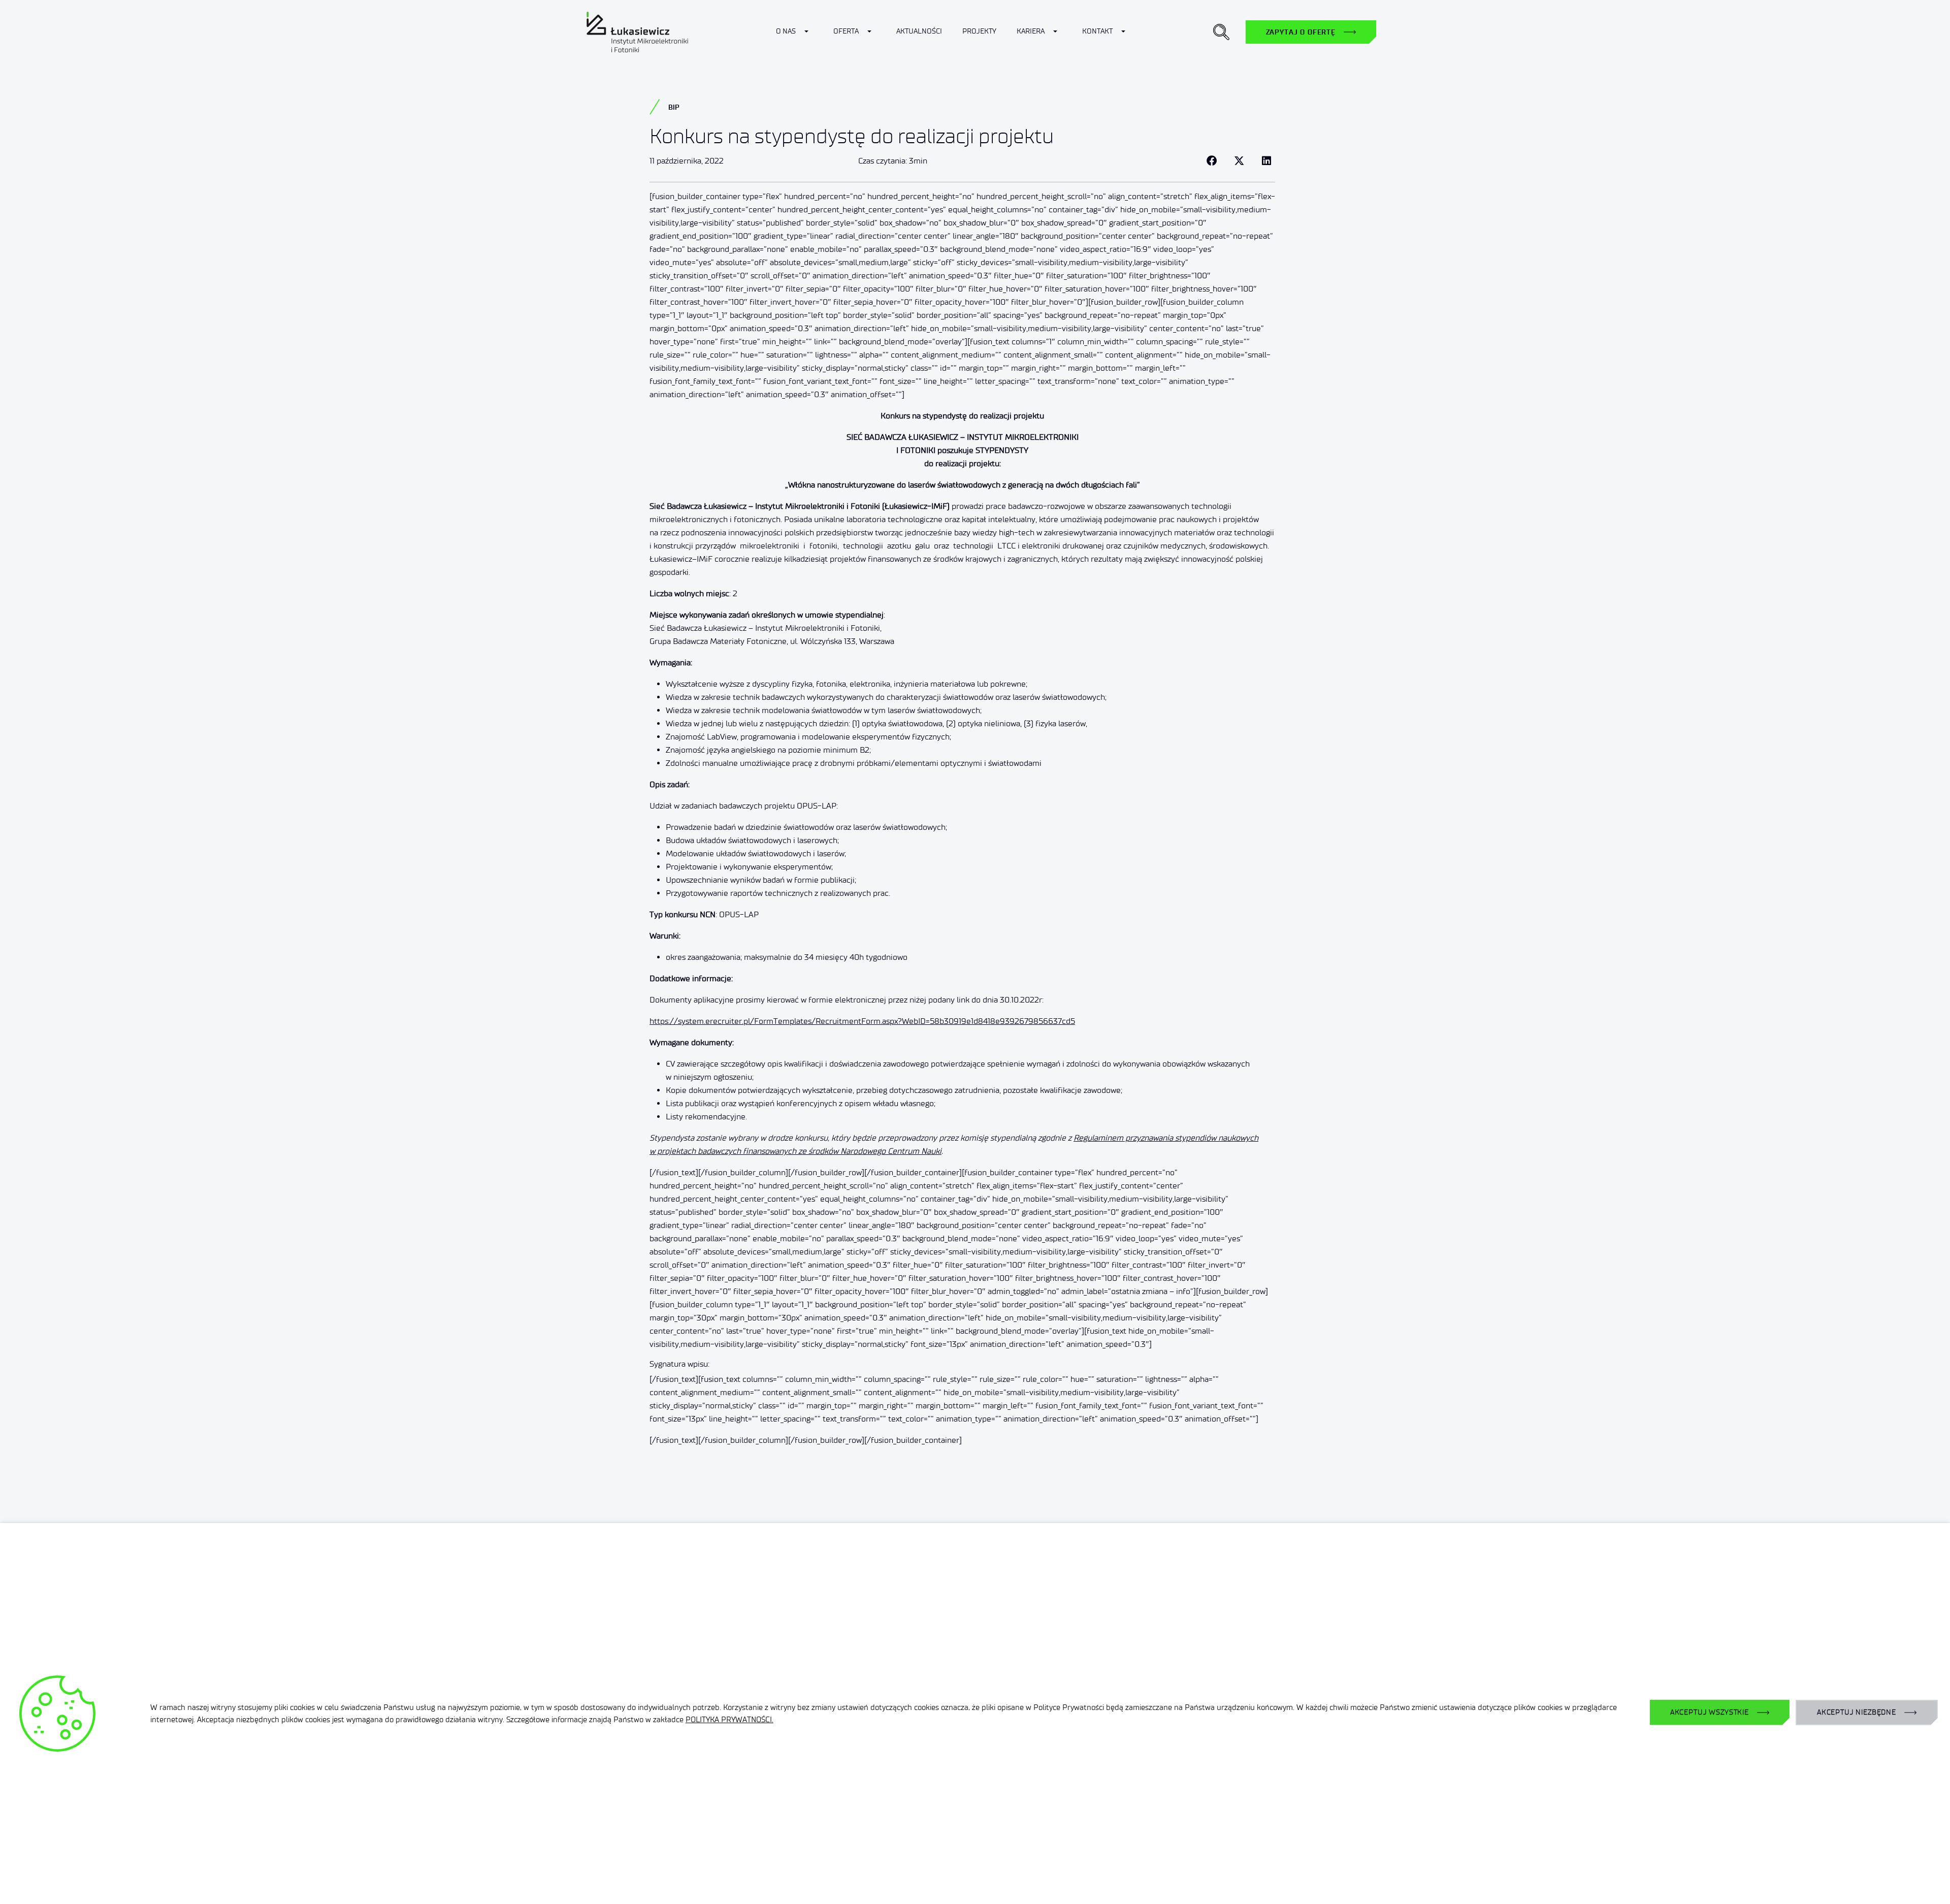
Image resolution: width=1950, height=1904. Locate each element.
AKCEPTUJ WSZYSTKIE (1710, 1712)
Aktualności (919, 31)
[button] (1221, 32)
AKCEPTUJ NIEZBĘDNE (1857, 1712)
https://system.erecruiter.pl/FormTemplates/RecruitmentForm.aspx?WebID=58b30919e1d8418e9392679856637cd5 (862, 1021)
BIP (674, 107)
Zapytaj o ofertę (1301, 32)
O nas (786, 31)
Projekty (979, 31)
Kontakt (1097, 31)
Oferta (846, 31)
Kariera (1031, 31)
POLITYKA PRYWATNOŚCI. (729, 1720)
